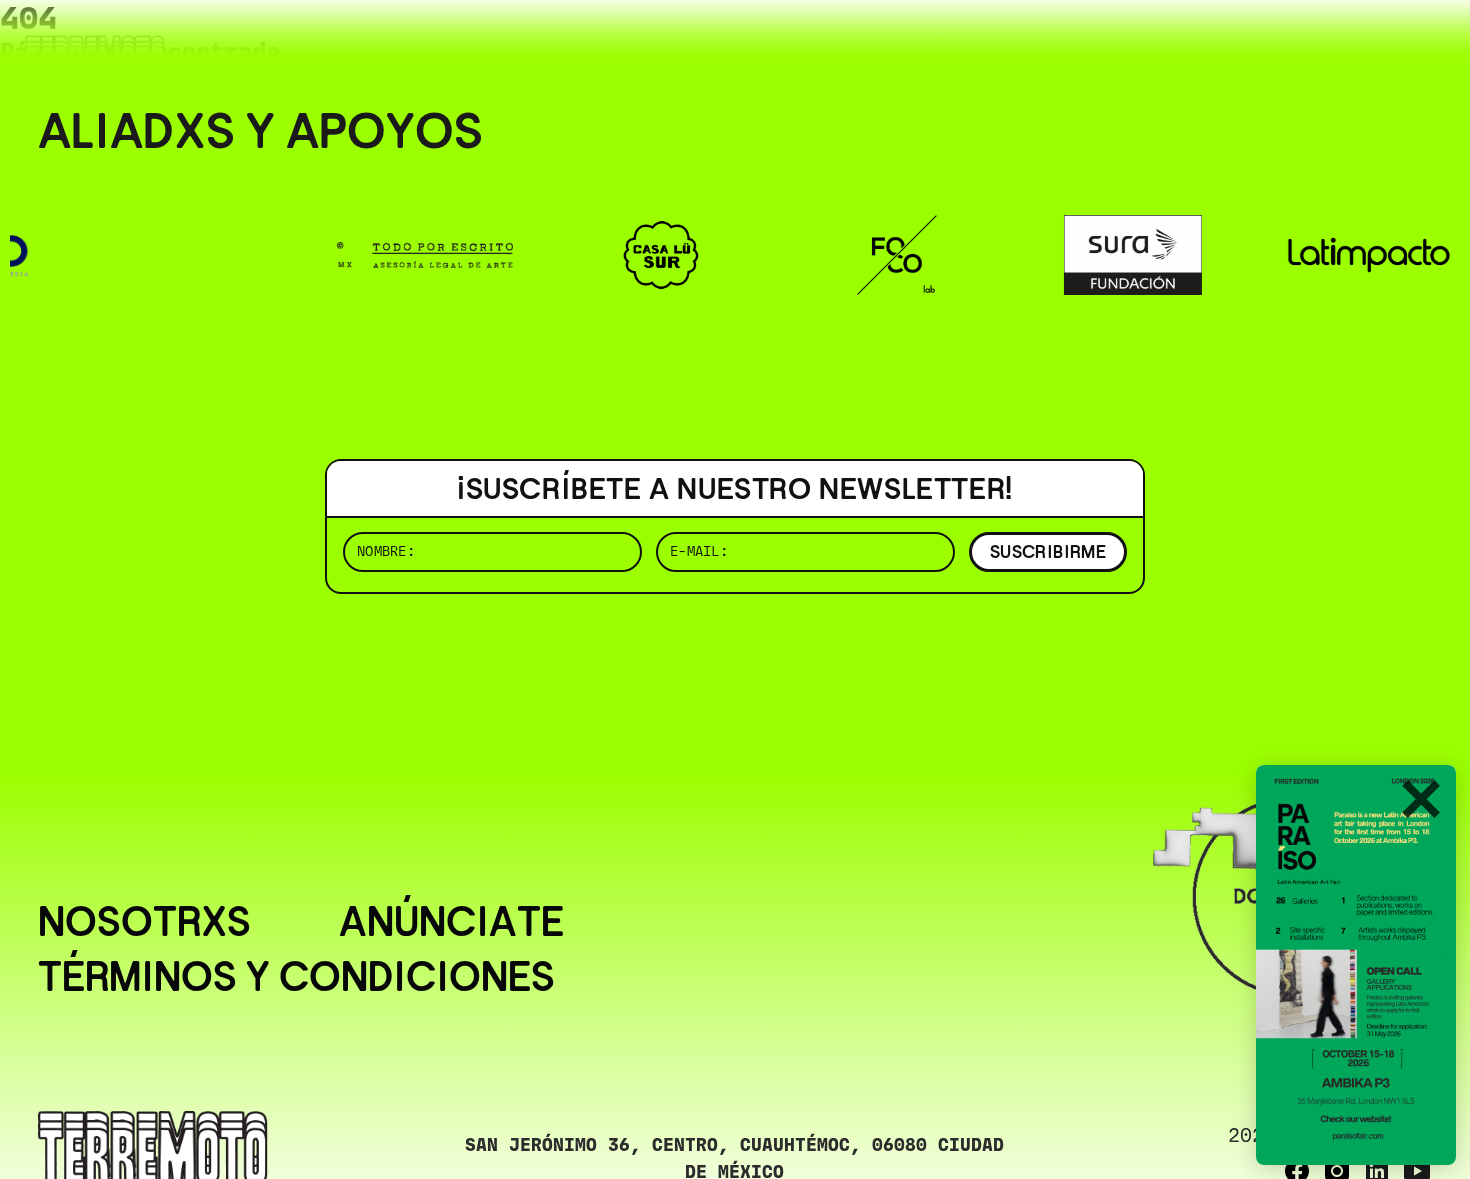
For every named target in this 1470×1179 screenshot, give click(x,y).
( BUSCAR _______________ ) (1100, 44)
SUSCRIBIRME (1048, 551)
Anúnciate (451, 922)
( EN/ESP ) (1360, 44)
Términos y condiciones (296, 977)
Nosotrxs (144, 922)
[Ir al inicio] (95, 56)
